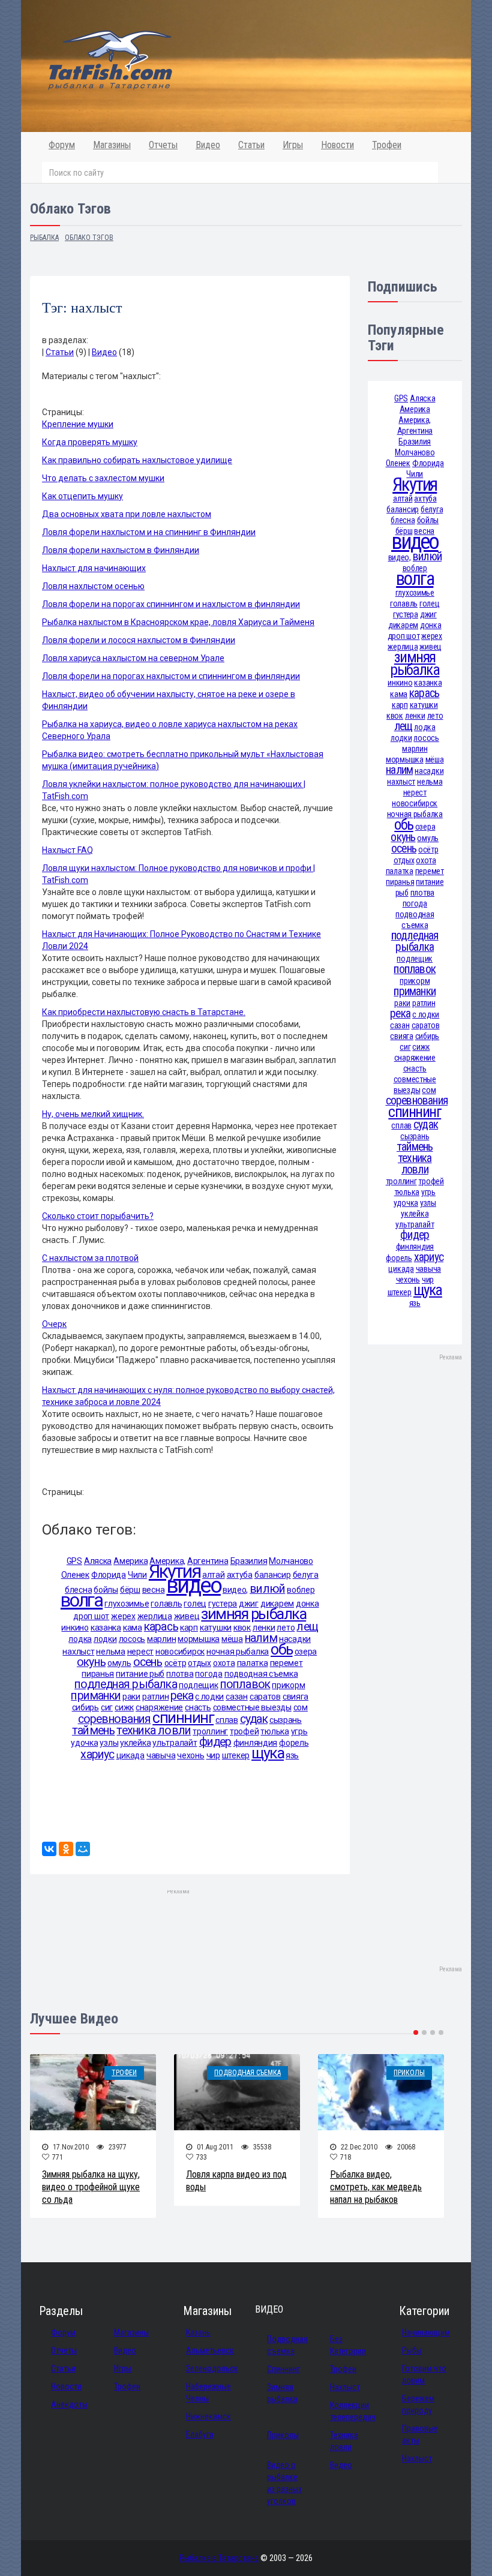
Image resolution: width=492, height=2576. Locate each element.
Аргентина (208, 1561)
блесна (403, 520)
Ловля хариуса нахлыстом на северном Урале (133, 658)
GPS (74, 1561)
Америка (130, 1561)
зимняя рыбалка (253, 1614)
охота (224, 1663)
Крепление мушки (78, 424)
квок (242, 1628)
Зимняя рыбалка (282, 2393)
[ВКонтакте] (49, 1849)
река (182, 1696)
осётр (175, 1663)
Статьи (251, 145)
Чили (137, 1575)
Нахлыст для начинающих (94, 568)
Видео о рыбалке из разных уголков (284, 2483)
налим (261, 1638)
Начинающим (426, 2332)
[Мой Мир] (83, 1849)
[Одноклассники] (66, 1849)
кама (133, 1628)
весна (154, 1590)
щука (268, 1753)
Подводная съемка (247, 2073)
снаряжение (159, 1707)
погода (208, 1674)
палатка (253, 1663)
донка (307, 1604)
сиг (107, 1707)
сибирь (85, 1707)
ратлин (155, 1697)
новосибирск (180, 1652)
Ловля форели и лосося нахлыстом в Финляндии (139, 640)
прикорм (288, 1685)
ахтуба (240, 1575)
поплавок (245, 1684)
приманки (96, 1696)
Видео (208, 145)
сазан (237, 1697)
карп (189, 1628)
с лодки (209, 1697)
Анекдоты (69, 2404)
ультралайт (175, 1743)
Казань (198, 2332)
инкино (75, 1628)
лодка (80, 1639)
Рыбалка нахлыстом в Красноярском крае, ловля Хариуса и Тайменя (178, 622)
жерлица (155, 1616)
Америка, (415, 420)
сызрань (286, 1720)
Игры (293, 145)
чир (213, 1755)
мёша (232, 1639)
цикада (130, 1755)
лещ (307, 1627)
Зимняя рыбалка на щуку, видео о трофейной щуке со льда (91, 2187)
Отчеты (163, 145)
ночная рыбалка (238, 1652)
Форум (62, 145)
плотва (180, 1674)
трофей (244, 1731)
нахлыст (78, 1652)
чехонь (190, 1755)
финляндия (255, 1743)
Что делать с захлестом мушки (103, 478)
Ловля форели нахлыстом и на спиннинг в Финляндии (149, 532)
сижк (124, 1707)
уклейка (135, 1743)
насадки (295, 1639)
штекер (236, 1755)
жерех (123, 1616)
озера (306, 1652)
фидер (215, 1742)
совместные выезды (252, 1707)
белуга (306, 1575)
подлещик (199, 1685)
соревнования (115, 1719)
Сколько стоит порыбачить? (98, 1216)
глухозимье (127, 1604)
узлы (109, 1743)
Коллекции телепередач (351, 2411)
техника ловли (154, 1730)
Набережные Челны (208, 2392)
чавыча (161, 1755)
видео (193, 1585)
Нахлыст (345, 2387)
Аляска (98, 1561)
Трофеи (387, 145)
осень (148, 1662)
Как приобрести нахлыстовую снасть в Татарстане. (144, 1012)
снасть (198, 1707)
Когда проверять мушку (90, 442)
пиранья (98, 1674)
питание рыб (140, 1674)
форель (294, 1743)
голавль (166, 1604)
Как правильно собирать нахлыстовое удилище (137, 460)
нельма (110, 1652)
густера (223, 1604)
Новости (337, 145)
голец (195, 1604)
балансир (273, 1575)
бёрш (130, 1590)
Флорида (109, 1575)
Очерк (54, 1324)
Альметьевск (210, 2350)
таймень (94, 1730)
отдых (199, 1663)
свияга (295, 1697)
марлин (161, 1639)
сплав (227, 1720)
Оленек (75, 1575)
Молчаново (291, 1561)
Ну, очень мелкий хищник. (93, 1114)
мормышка (199, 1639)
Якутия (175, 1571)
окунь (91, 1662)
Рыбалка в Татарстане (219, 2558)
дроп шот (91, 1616)
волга (82, 1600)
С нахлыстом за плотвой (90, 1258)
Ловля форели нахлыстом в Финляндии (121, 550)
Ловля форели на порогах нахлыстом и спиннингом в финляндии (171, 676)
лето (286, 1628)
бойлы (106, 1590)
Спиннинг (283, 2369)
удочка (84, 1743)
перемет (286, 1663)
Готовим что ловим (424, 2374)
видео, (235, 1590)
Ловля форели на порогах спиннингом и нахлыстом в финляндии (171, 604)
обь (281, 1649)
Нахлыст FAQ (67, 850)
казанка (106, 1628)
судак (254, 1719)
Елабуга (200, 2434)
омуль (119, 1663)
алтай (403, 499)
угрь (299, 1731)
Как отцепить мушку (82, 496)
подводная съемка (261, 1674)
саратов (265, 1697)
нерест (140, 1652)
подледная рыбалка (126, 1684)
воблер (301, 1590)
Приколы (409, 2073)
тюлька (274, 1731)
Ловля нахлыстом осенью (93, 586)
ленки (264, 1628)
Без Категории (348, 2345)
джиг (249, 1604)
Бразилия (249, 1561)
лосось (132, 1639)
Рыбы (412, 2350)
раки (131, 1697)
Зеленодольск (212, 2368)
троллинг (210, 1731)
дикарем (277, 1604)
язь (292, 1755)
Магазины (112, 145)
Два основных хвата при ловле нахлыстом (127, 514)
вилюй (267, 1589)
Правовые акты (420, 2434)
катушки (216, 1628)
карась (161, 1627)
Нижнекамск (208, 2416)
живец (187, 1616)
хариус (97, 1754)
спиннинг (183, 1718)
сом (301, 1707)
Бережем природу (418, 2404)
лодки (105, 1639)
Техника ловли (344, 2441)
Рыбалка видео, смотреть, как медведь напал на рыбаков (376, 2187)
